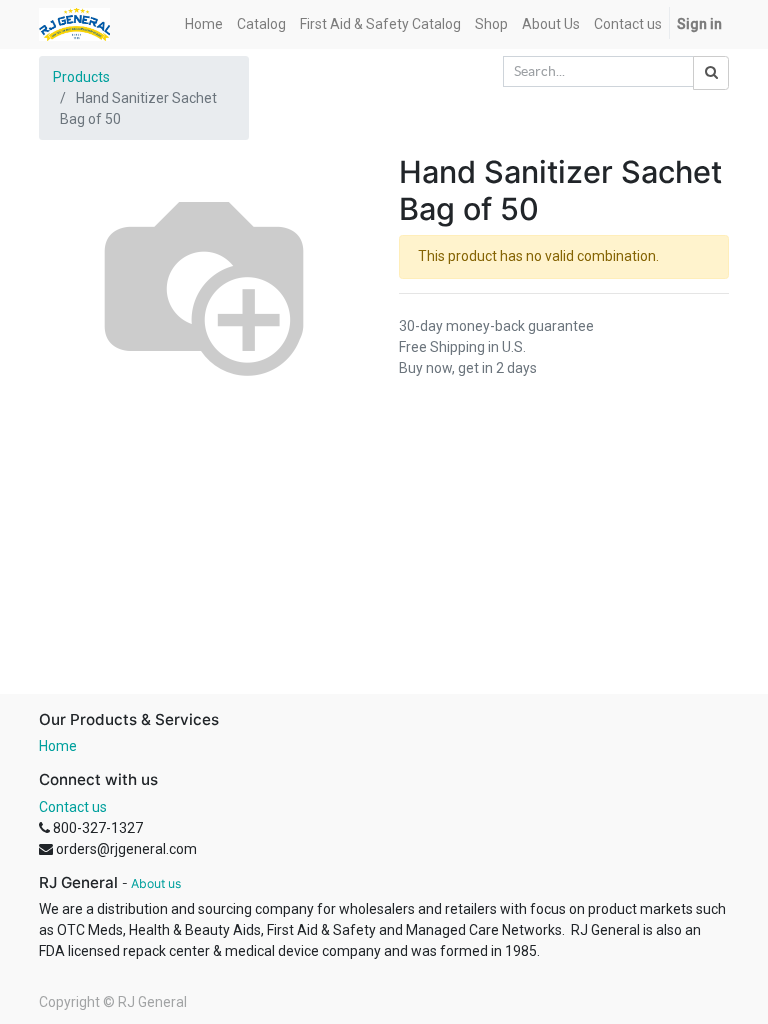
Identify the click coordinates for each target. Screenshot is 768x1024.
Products (81, 77)
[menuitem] (204, 24)
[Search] (711, 73)
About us (156, 883)
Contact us (73, 807)
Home (58, 746)
